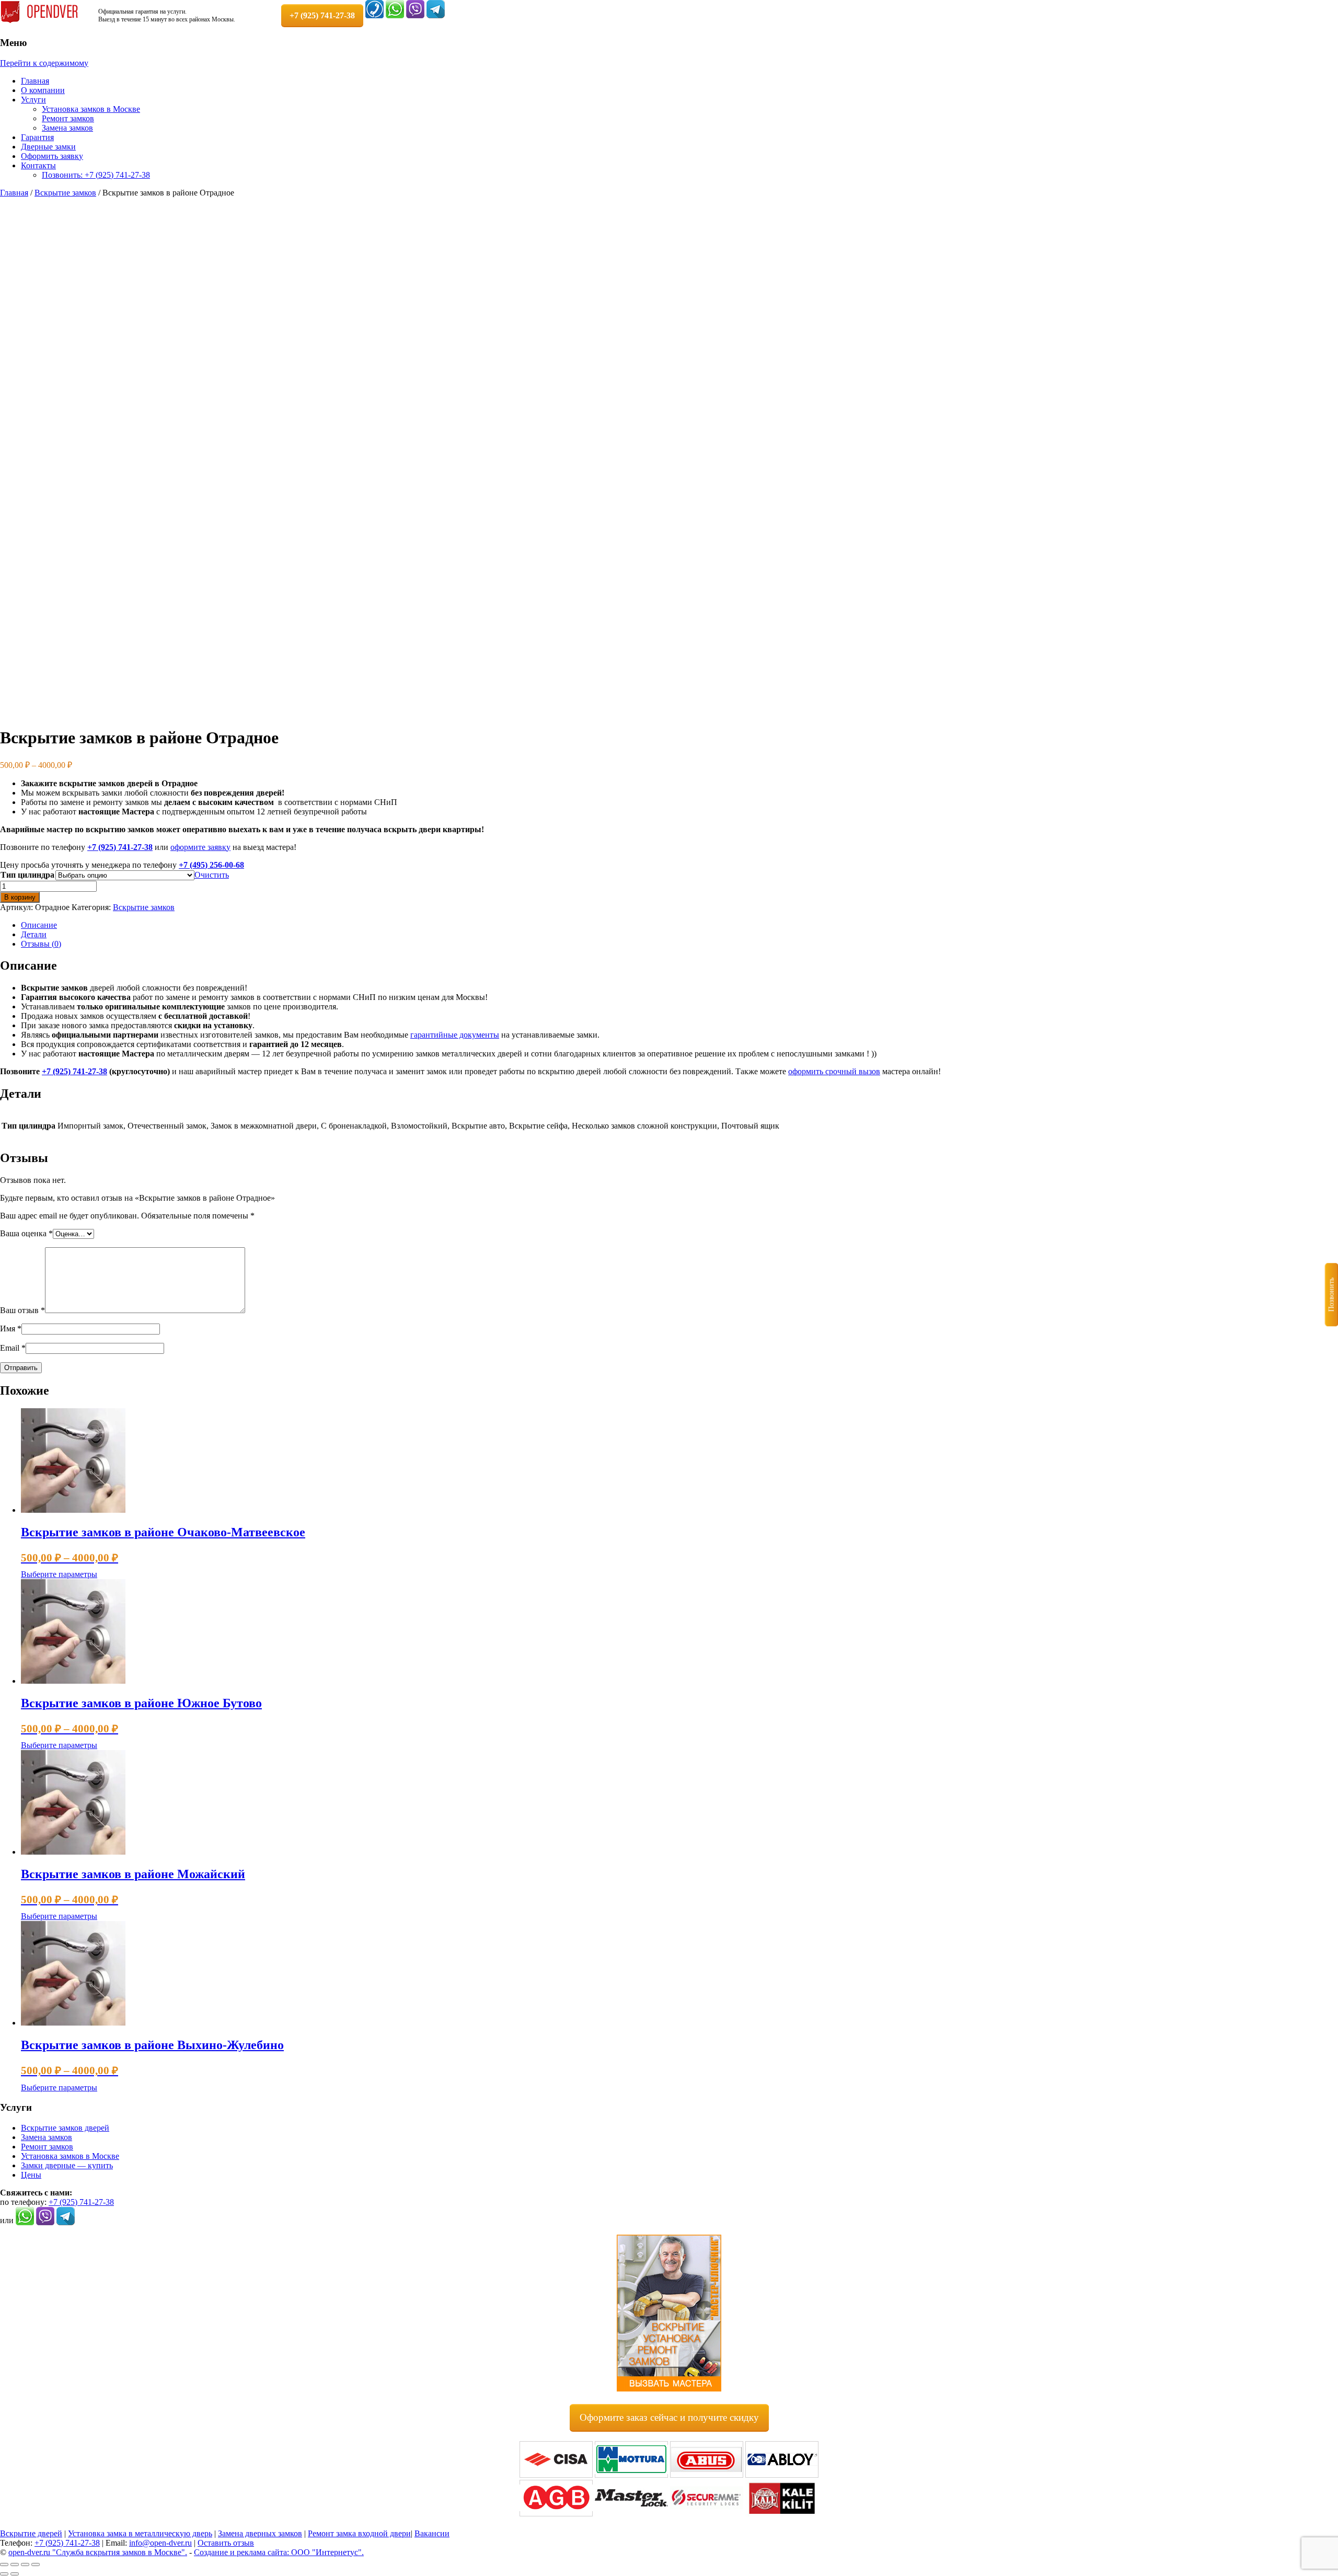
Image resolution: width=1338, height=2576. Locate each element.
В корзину (20, 897)
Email (13, 1348)
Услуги (33, 100)
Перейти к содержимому (44, 63)
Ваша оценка (26, 1233)
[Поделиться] (25, 2564)
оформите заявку (200, 847)
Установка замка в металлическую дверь (140, 2533)
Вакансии (432, 2533)
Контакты (38, 165)
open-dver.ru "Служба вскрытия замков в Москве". (98, 2552)
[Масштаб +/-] (4, 2564)
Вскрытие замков (65, 193)
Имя (11, 1329)
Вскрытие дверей (31, 2533)
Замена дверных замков (260, 2533)
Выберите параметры (59, 1574)
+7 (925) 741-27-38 (120, 847)
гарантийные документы (455, 1035)
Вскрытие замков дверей (65, 2128)
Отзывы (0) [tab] (41, 944)
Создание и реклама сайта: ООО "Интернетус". (279, 2552)
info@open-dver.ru (160, 2543)
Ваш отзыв (22, 1310)
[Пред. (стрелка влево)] (4, 2574)
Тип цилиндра (27, 875)
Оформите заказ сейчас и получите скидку (669, 2417)
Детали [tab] (34, 934)
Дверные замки (48, 147)
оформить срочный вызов (834, 1071)
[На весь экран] (15, 2564)
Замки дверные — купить (67, 2165)
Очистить (212, 875)
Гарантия (37, 137)
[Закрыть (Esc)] (36, 2564)
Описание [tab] (39, 925)
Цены (31, 2175)
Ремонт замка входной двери (359, 2533)
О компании (43, 90)
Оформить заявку (52, 156)
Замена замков (67, 128)
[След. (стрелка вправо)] (15, 2574)
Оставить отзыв (226, 2543)
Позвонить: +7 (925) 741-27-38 (96, 175)
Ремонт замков (68, 118)
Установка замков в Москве (91, 109)
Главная (35, 81)
